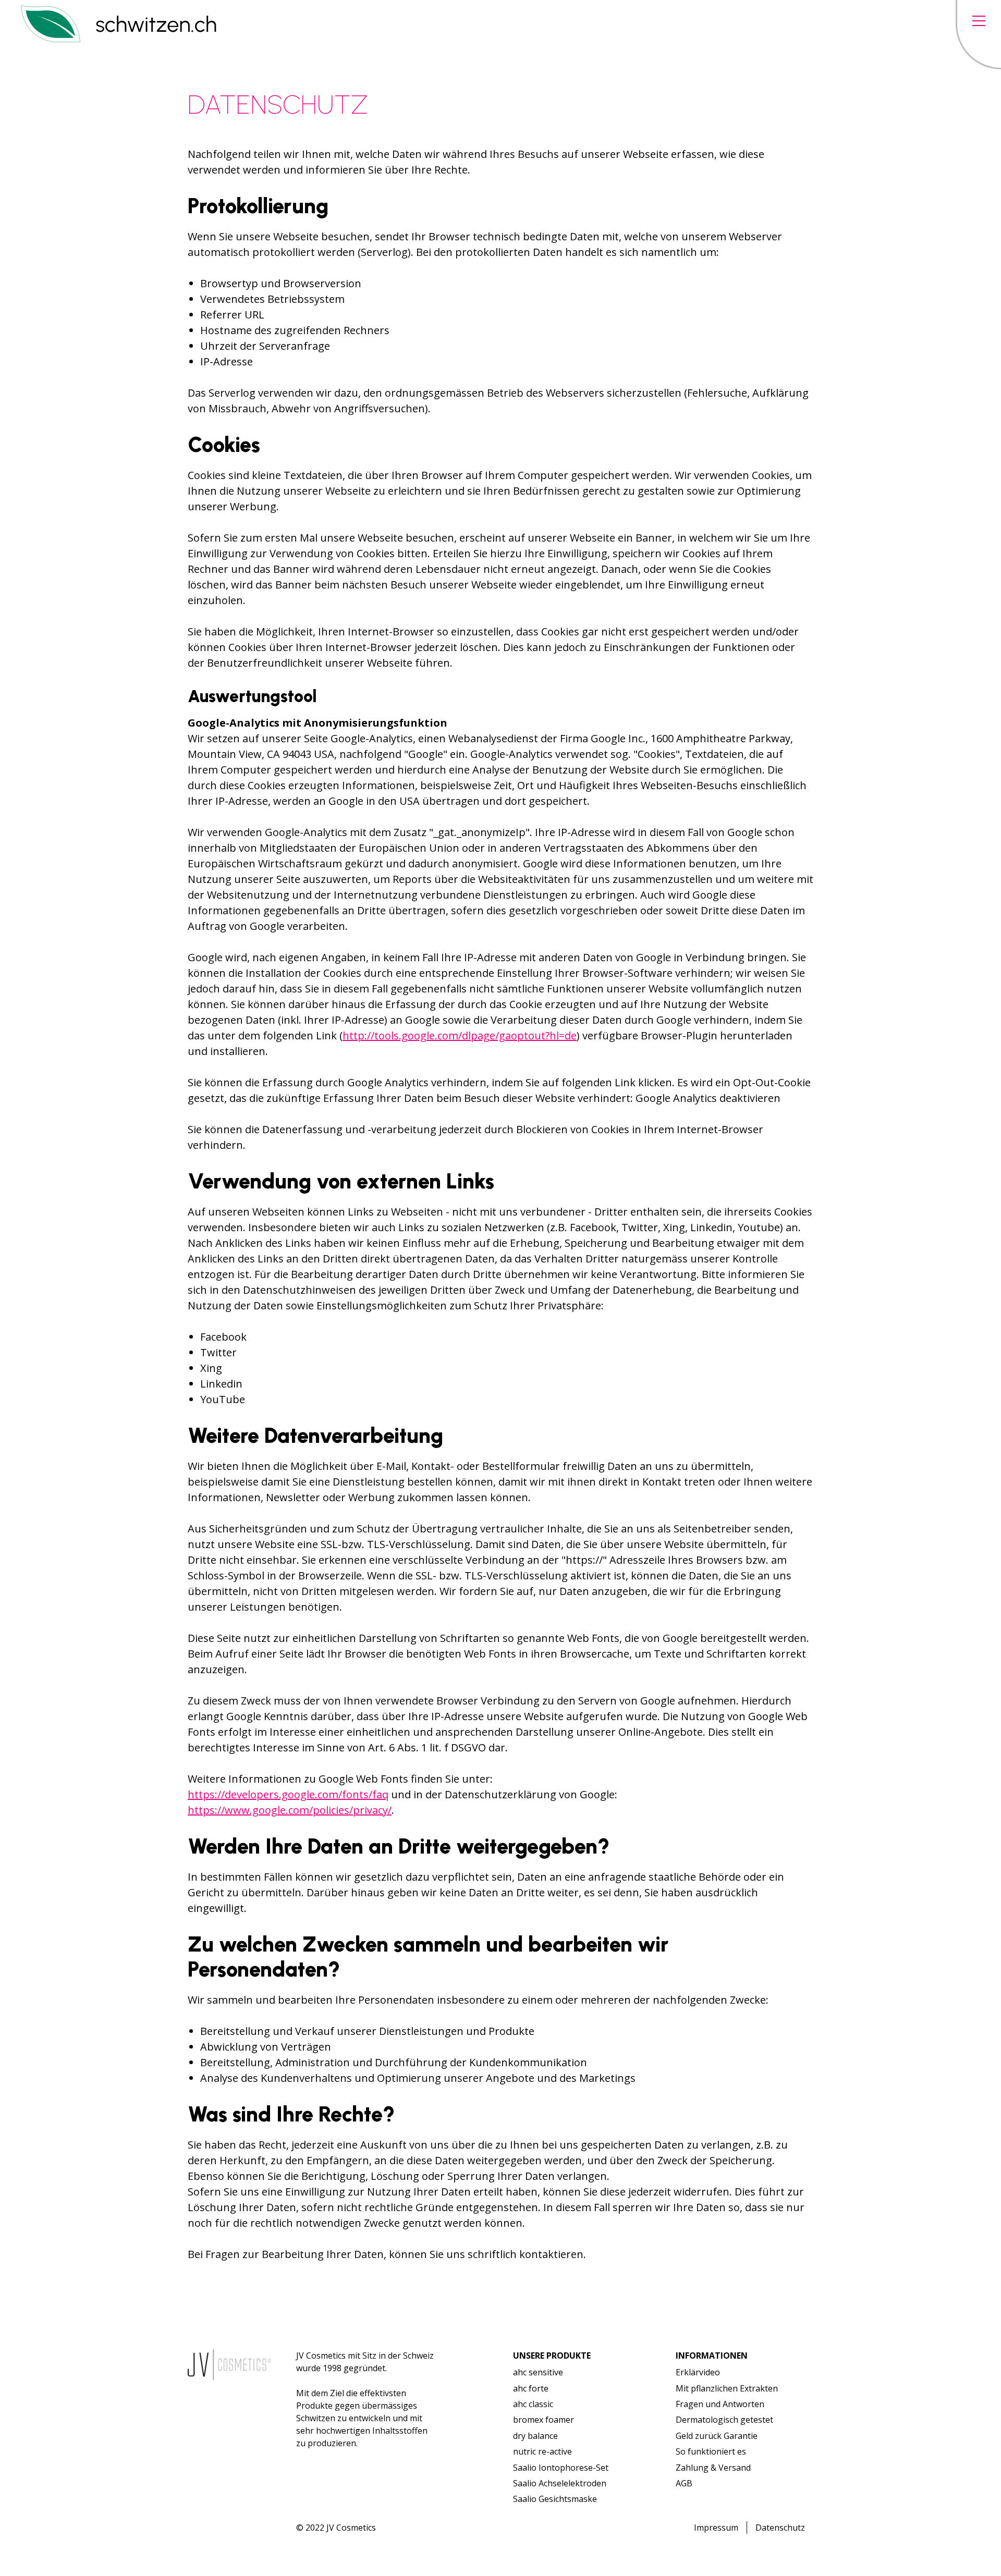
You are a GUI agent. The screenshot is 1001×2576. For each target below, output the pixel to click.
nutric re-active (542, 2451)
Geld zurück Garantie (717, 2436)
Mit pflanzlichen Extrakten (727, 2388)
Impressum (716, 2528)
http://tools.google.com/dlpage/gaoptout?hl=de (460, 1035)
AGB (684, 2483)
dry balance (535, 2436)
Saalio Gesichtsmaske (555, 2499)
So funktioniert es (711, 2451)
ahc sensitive (538, 2372)
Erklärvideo (698, 2372)
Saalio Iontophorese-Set (561, 2468)
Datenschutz (780, 2528)
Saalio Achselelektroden (560, 2483)
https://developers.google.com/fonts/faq (288, 1794)
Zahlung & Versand (713, 2468)
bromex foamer (544, 2420)
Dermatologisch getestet (724, 2420)
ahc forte (531, 2388)
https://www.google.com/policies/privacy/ (290, 1810)
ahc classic (533, 2404)
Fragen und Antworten (720, 2404)
